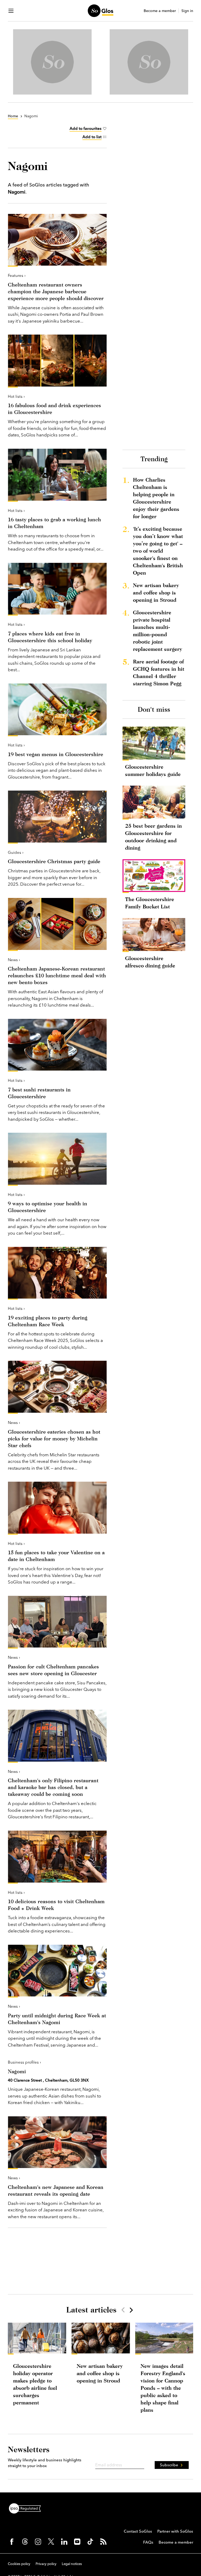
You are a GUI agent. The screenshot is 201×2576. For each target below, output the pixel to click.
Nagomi (17, 2071)
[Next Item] (131, 2310)
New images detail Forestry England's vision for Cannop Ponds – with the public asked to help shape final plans (163, 2388)
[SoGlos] (100, 11)
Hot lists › (16, 396)
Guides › (16, 852)
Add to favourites (86, 128)
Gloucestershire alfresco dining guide (150, 962)
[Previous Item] (123, 2310)
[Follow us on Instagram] (38, 2542)
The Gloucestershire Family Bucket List (150, 903)
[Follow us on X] (51, 2542)
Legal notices (72, 2564)
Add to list (92, 137)
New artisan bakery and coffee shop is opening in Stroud (156, 592)
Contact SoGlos (138, 2531)
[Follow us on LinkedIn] (64, 2542)
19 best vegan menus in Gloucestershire (55, 754)
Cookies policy (19, 2564)
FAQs (148, 2542)
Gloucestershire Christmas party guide (54, 861)
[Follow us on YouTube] (77, 2542)
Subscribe (169, 2465)
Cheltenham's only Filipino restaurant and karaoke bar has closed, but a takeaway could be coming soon (53, 1787)
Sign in (187, 11)
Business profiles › (24, 2062)
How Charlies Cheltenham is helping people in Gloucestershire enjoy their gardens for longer (156, 498)
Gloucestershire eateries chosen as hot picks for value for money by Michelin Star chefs (54, 1438)
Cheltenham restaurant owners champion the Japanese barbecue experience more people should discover (56, 291)
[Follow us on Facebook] (12, 2542)
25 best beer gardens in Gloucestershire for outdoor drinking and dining (153, 837)
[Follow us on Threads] (25, 2542)
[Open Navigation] (11, 11)
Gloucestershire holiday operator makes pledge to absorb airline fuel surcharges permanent (35, 2384)
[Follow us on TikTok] (90, 2542)
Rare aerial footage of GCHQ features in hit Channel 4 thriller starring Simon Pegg (159, 672)
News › (14, 960)
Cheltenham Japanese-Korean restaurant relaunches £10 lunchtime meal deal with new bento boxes (57, 975)
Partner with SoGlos (175, 2531)
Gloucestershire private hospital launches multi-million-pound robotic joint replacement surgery (158, 631)
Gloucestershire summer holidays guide (153, 770)
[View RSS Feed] (103, 2542)
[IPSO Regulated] (27, 2508)
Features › (17, 275)
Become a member (160, 11)
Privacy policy (46, 2564)
